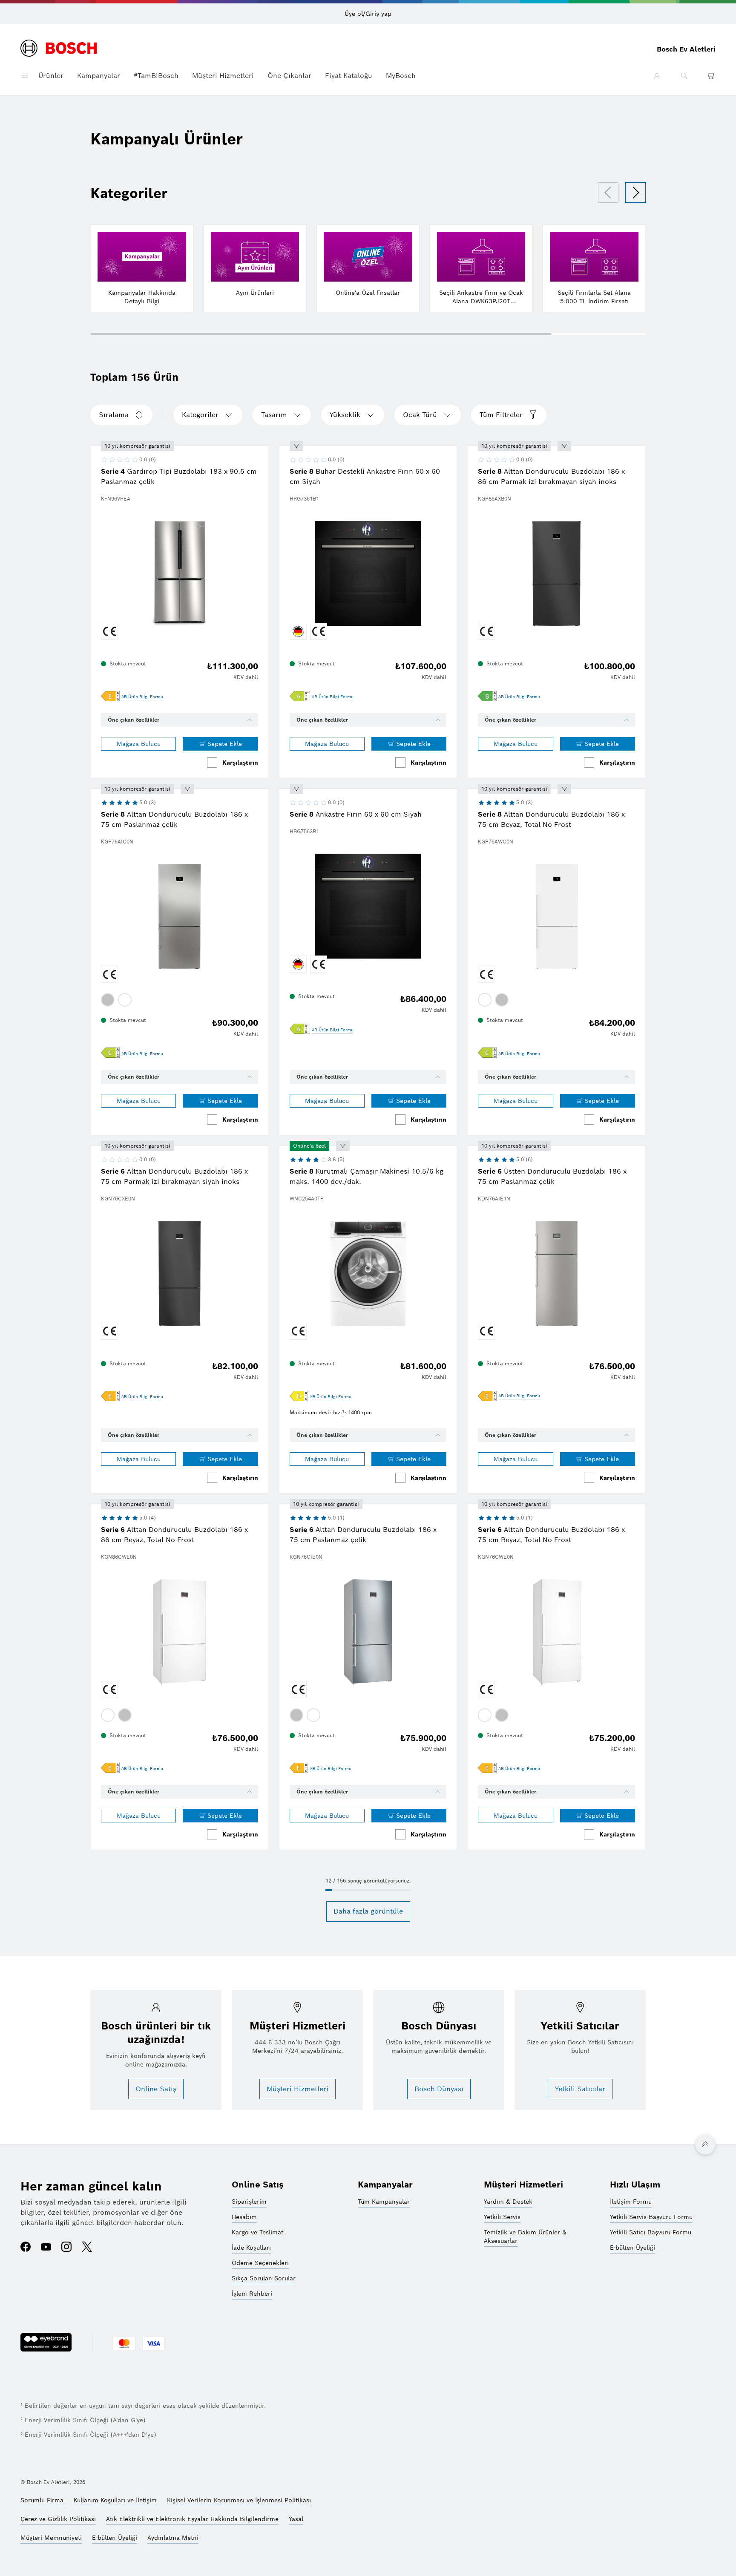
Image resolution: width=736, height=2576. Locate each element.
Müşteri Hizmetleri (523, 2185)
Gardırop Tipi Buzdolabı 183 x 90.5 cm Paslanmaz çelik (179, 476)
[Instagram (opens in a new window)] (66, 2248)
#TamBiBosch (156, 76)
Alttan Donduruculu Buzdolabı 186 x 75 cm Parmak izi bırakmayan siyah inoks (174, 1176)
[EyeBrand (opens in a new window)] (46, 2386)
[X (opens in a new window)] (87, 2248)
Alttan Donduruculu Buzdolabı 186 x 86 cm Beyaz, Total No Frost (174, 1535)
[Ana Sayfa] (59, 49)
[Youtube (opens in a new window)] (46, 2248)
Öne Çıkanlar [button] (289, 76)
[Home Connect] (296, 446)
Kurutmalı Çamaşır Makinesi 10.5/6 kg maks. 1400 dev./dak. (367, 1176)
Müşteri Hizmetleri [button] (223, 76)
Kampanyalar (99, 76)
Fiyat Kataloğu (349, 76)
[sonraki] (635, 193)
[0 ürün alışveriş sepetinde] (711, 76)
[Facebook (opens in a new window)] (26, 2248)
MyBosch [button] (401, 76)
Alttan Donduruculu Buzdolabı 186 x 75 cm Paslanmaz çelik (174, 819)
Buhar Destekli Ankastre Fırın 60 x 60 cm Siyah (365, 476)
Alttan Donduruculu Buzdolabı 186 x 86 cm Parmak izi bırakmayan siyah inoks (551, 476)
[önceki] (608, 193)
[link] (142, 697)
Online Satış (258, 2185)
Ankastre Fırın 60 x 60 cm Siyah (356, 814)
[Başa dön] (705, 2144)
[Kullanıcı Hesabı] (657, 76)
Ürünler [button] (51, 76)
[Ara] (684, 76)
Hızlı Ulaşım (635, 2185)
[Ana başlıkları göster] (25, 76)
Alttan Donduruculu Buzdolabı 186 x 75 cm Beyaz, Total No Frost (551, 819)
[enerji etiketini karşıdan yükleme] (110, 697)
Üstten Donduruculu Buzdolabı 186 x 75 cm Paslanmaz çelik (552, 1176)
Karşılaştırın (240, 763)
